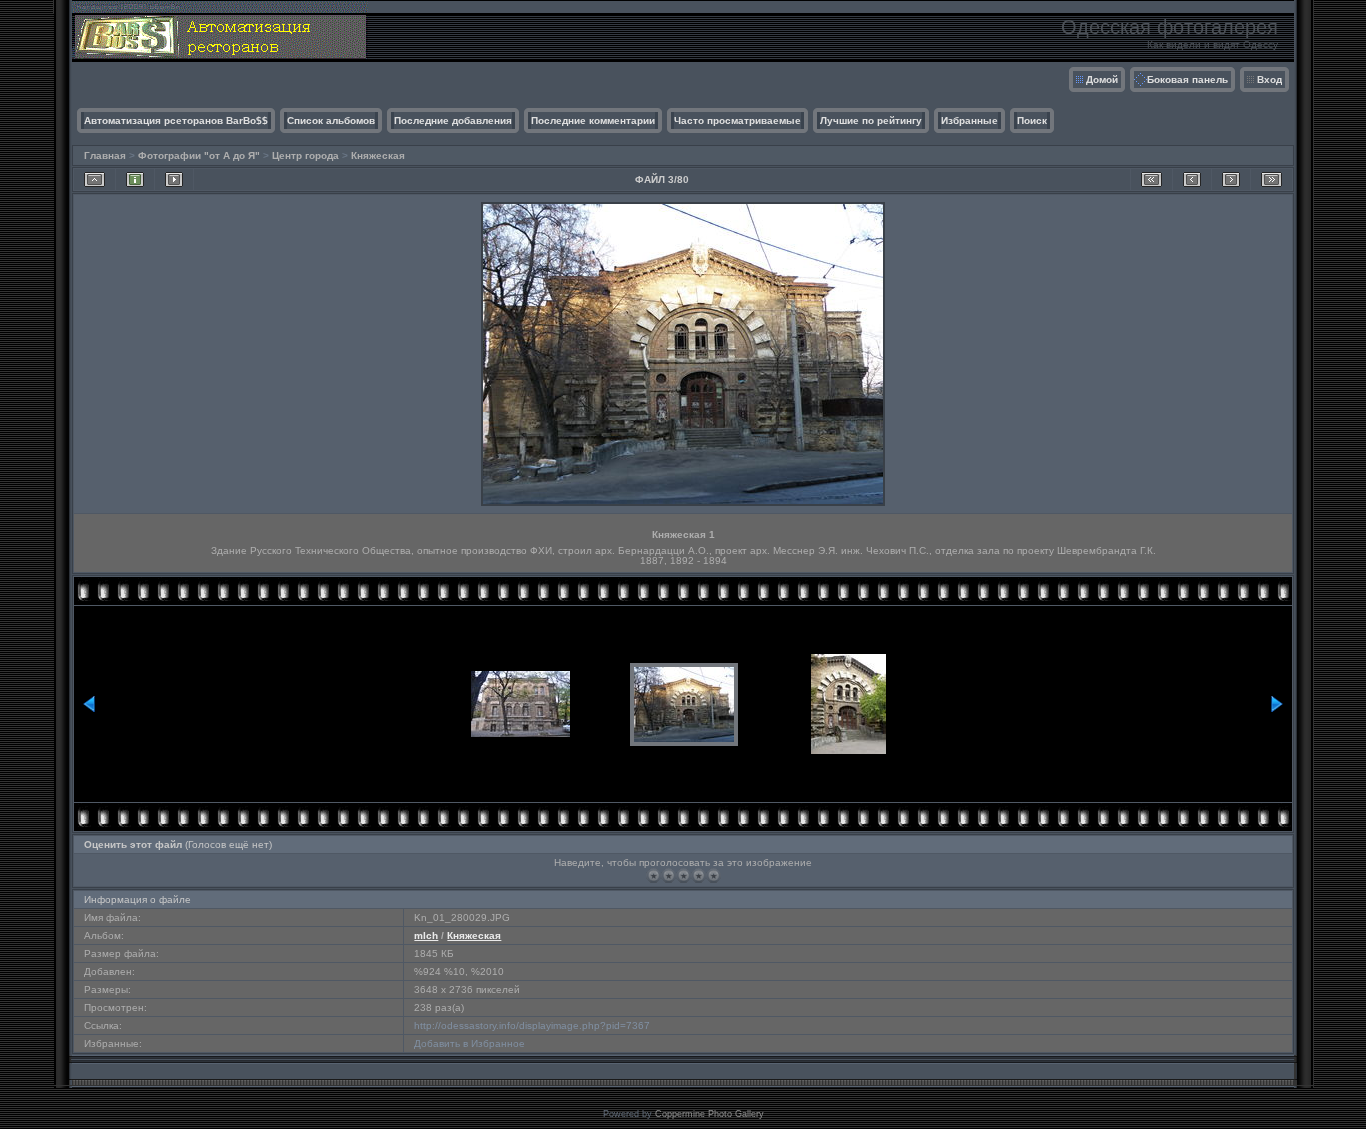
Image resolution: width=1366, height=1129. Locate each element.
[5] (713, 875)
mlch (426, 935)
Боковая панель (1187, 79)
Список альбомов (331, 120)
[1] (653, 875)
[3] (683, 875)
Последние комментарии (593, 120)
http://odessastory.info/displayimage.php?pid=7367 (532, 1025)
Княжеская (378, 155)
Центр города (305, 155)
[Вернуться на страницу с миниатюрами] (94, 179)
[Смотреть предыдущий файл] (1192, 179)
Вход (1269, 79)
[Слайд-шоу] (174, 179)
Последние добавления (453, 120)
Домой (1102, 79)
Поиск (1032, 120)
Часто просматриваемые (737, 120)
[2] (668, 875)
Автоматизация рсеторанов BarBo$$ (176, 120)
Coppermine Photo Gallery (709, 1114)
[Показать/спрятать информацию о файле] (135, 179)
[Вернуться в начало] (1151, 179)
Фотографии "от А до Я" (199, 155)
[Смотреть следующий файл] (1231, 179)
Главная (105, 155)
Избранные (969, 120)
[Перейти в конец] (1271, 179)
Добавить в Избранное (469, 1043)
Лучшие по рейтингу (871, 120)
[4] (698, 875)
